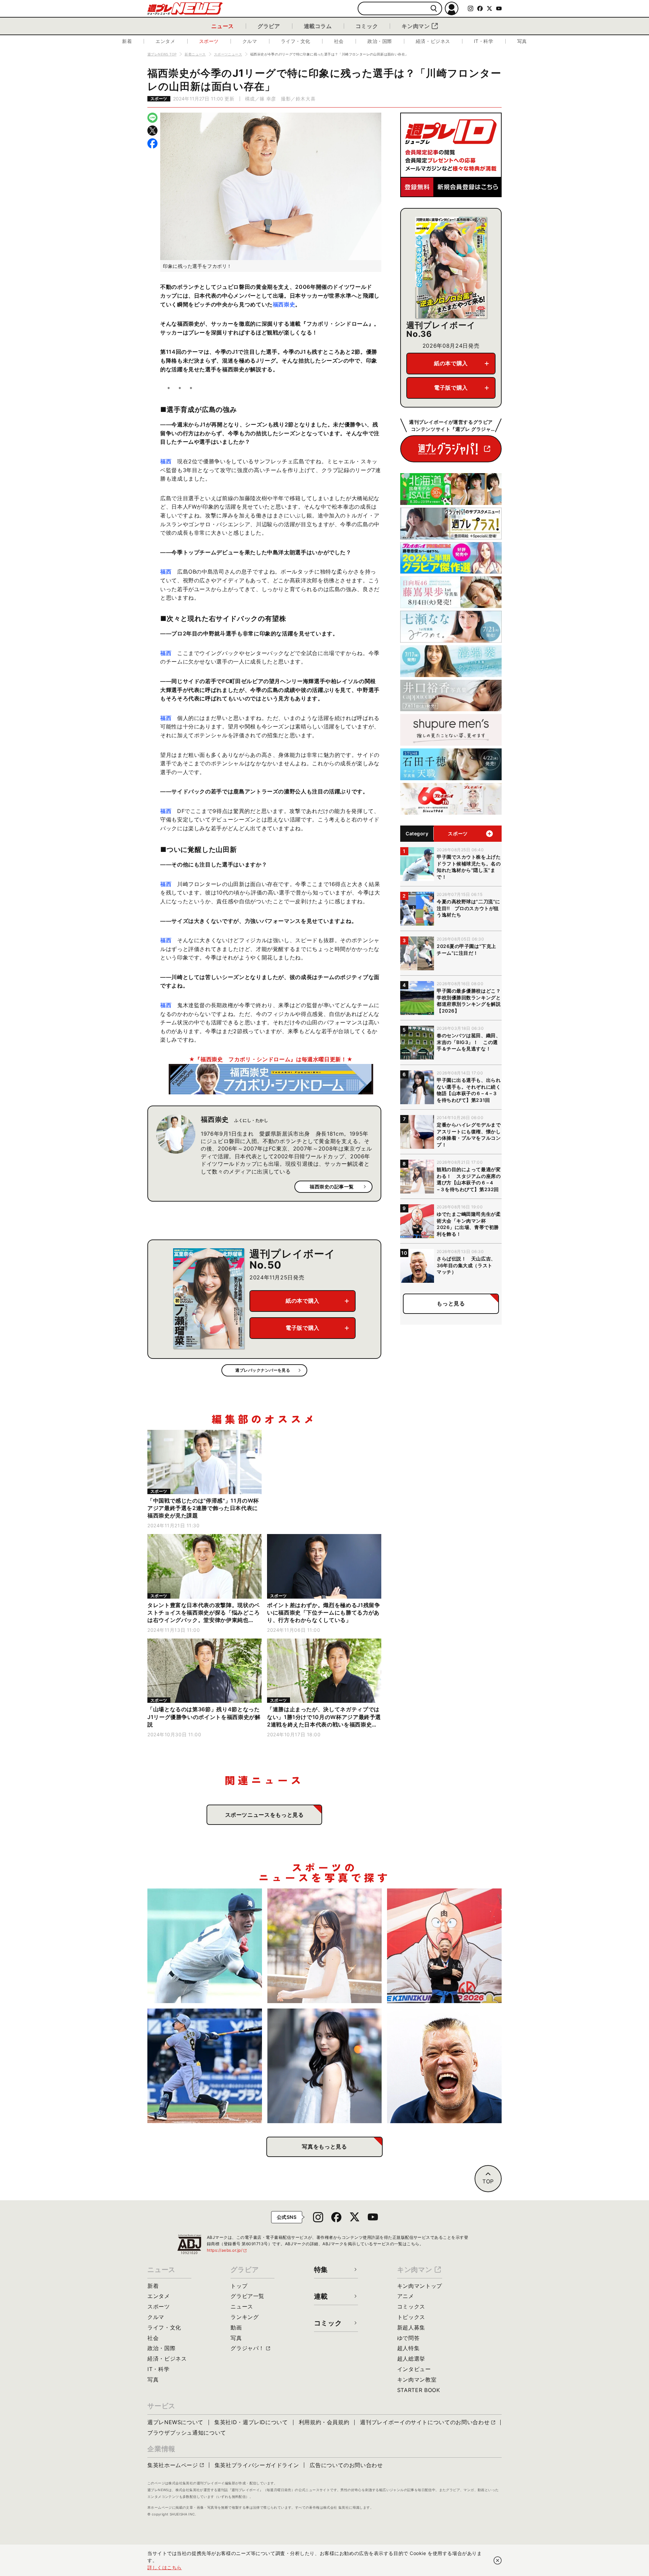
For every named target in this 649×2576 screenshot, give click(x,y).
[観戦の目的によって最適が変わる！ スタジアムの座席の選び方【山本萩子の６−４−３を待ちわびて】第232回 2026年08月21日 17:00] (325, 1946)
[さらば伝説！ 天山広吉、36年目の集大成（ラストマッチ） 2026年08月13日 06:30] (444, 2066)
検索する (434, 9)
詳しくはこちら (165, 2567)
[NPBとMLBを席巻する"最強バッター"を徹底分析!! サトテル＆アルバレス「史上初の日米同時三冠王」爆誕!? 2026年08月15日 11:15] (205, 2066)
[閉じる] (498, 2560)
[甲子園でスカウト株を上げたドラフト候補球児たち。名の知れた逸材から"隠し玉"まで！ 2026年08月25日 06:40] (205, 1946)
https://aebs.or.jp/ (227, 2250)
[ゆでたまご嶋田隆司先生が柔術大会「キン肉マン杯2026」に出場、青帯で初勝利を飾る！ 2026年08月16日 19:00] (444, 1946)
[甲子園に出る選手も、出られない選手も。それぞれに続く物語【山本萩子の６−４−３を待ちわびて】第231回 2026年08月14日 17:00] (325, 2066)
